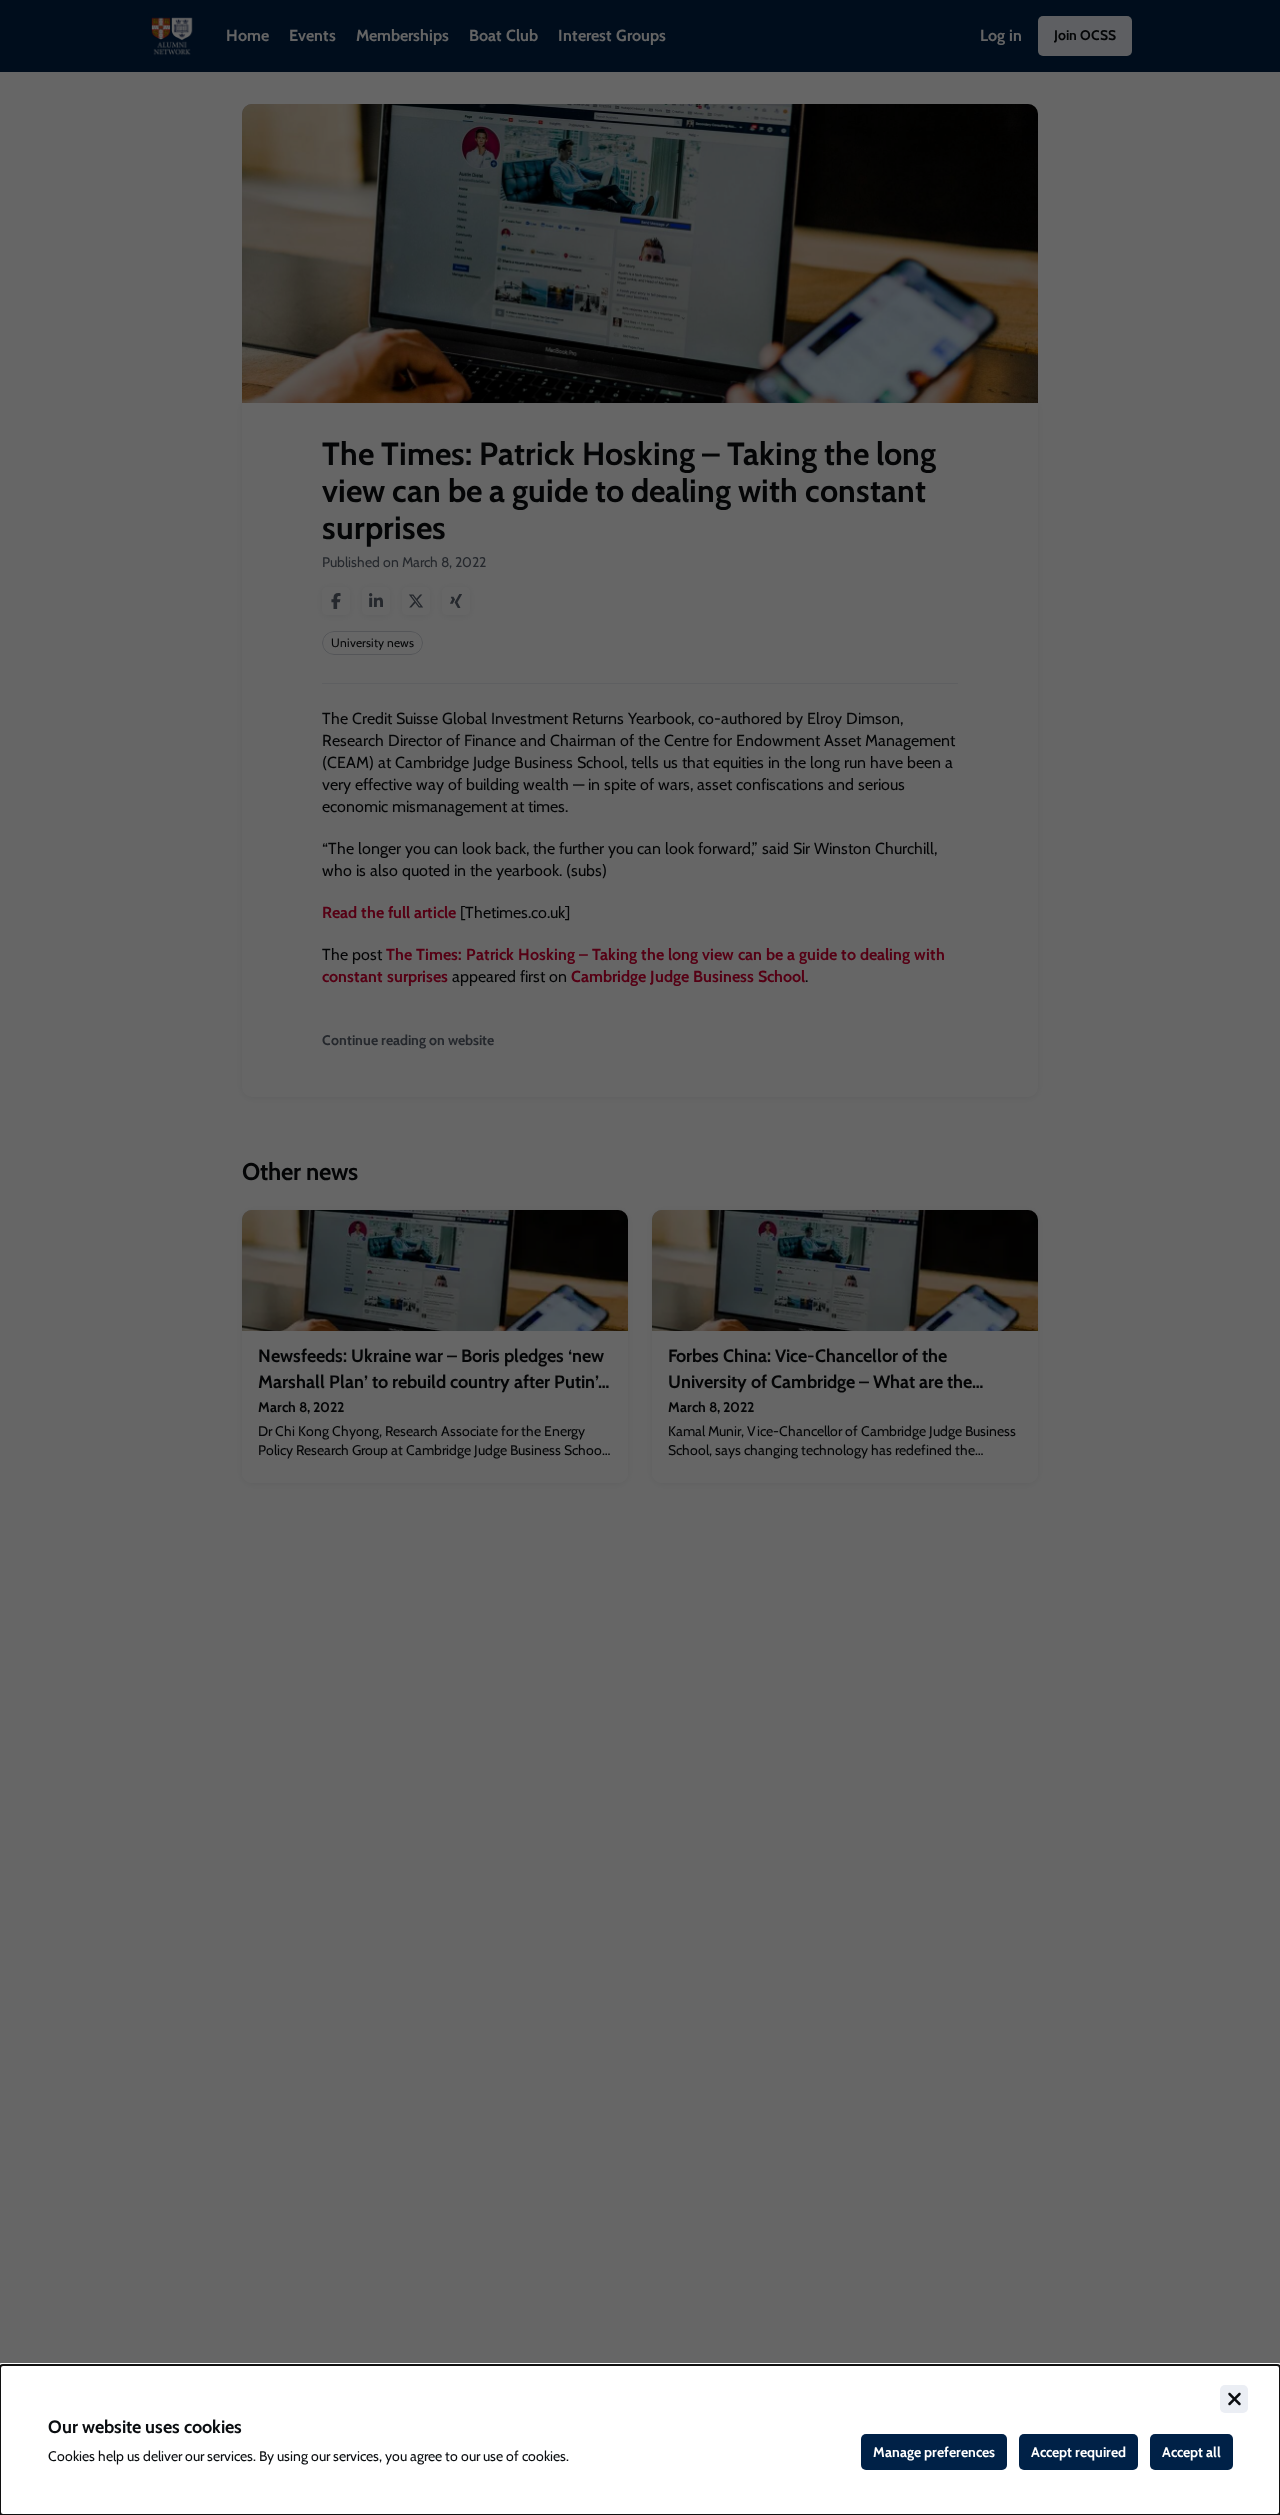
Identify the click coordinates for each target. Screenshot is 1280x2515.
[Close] (1234, 2399)
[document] (640, 2440)
